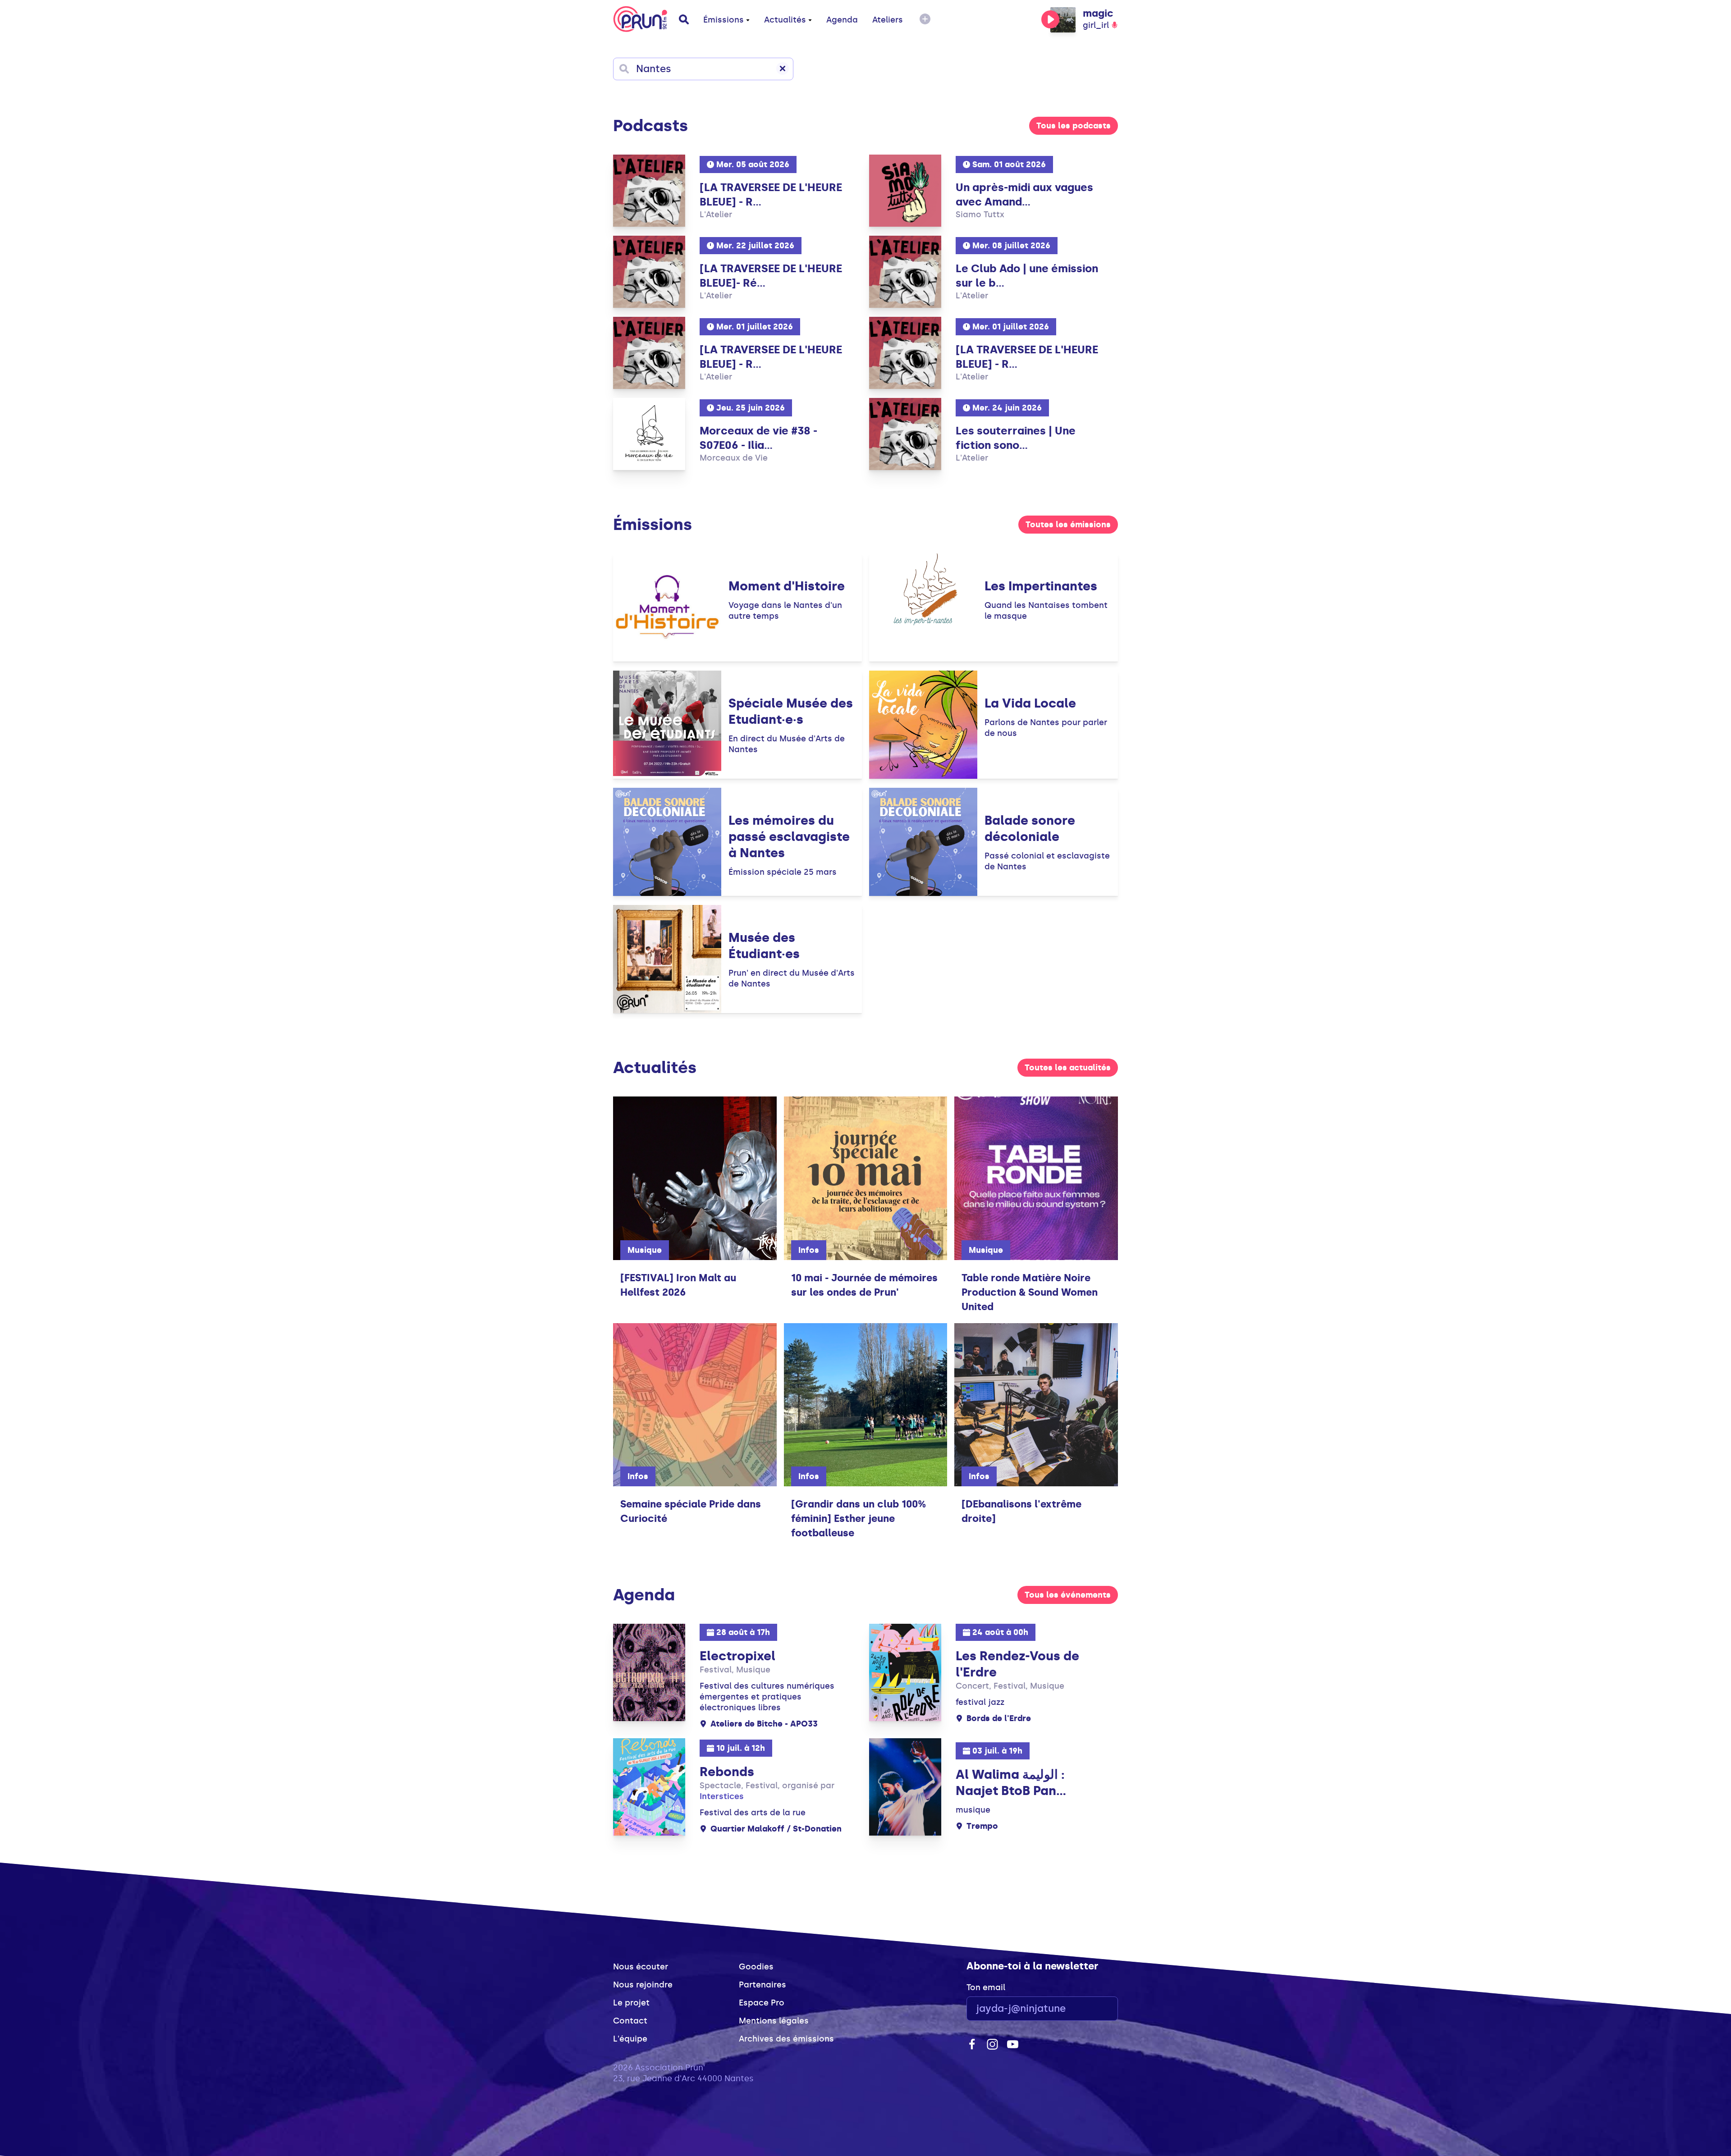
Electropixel (737, 1656)
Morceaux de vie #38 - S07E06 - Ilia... (758, 438)
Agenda (842, 20)
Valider (1086, 2009)
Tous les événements (1068, 1595)
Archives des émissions (786, 2039)
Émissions (724, 20)
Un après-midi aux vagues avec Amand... (1024, 194)
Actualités (785, 20)
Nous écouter (641, 1967)
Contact (630, 2021)
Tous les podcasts (1074, 126)
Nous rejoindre (643, 1985)
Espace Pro (762, 2003)
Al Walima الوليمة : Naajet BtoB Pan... (1011, 1783)
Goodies (756, 1967)
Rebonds (727, 1772)
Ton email (986, 1987)
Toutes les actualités (1068, 1068)
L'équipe (630, 2039)
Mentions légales (774, 2021)
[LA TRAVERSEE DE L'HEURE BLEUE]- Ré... (771, 276)
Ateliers (888, 20)
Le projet (631, 2003)
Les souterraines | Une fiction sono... (1016, 438)
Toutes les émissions (1068, 525)
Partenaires (762, 1985)
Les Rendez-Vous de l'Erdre (1017, 1664)
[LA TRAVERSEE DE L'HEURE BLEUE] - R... (771, 194)
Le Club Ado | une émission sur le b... (1027, 276)
